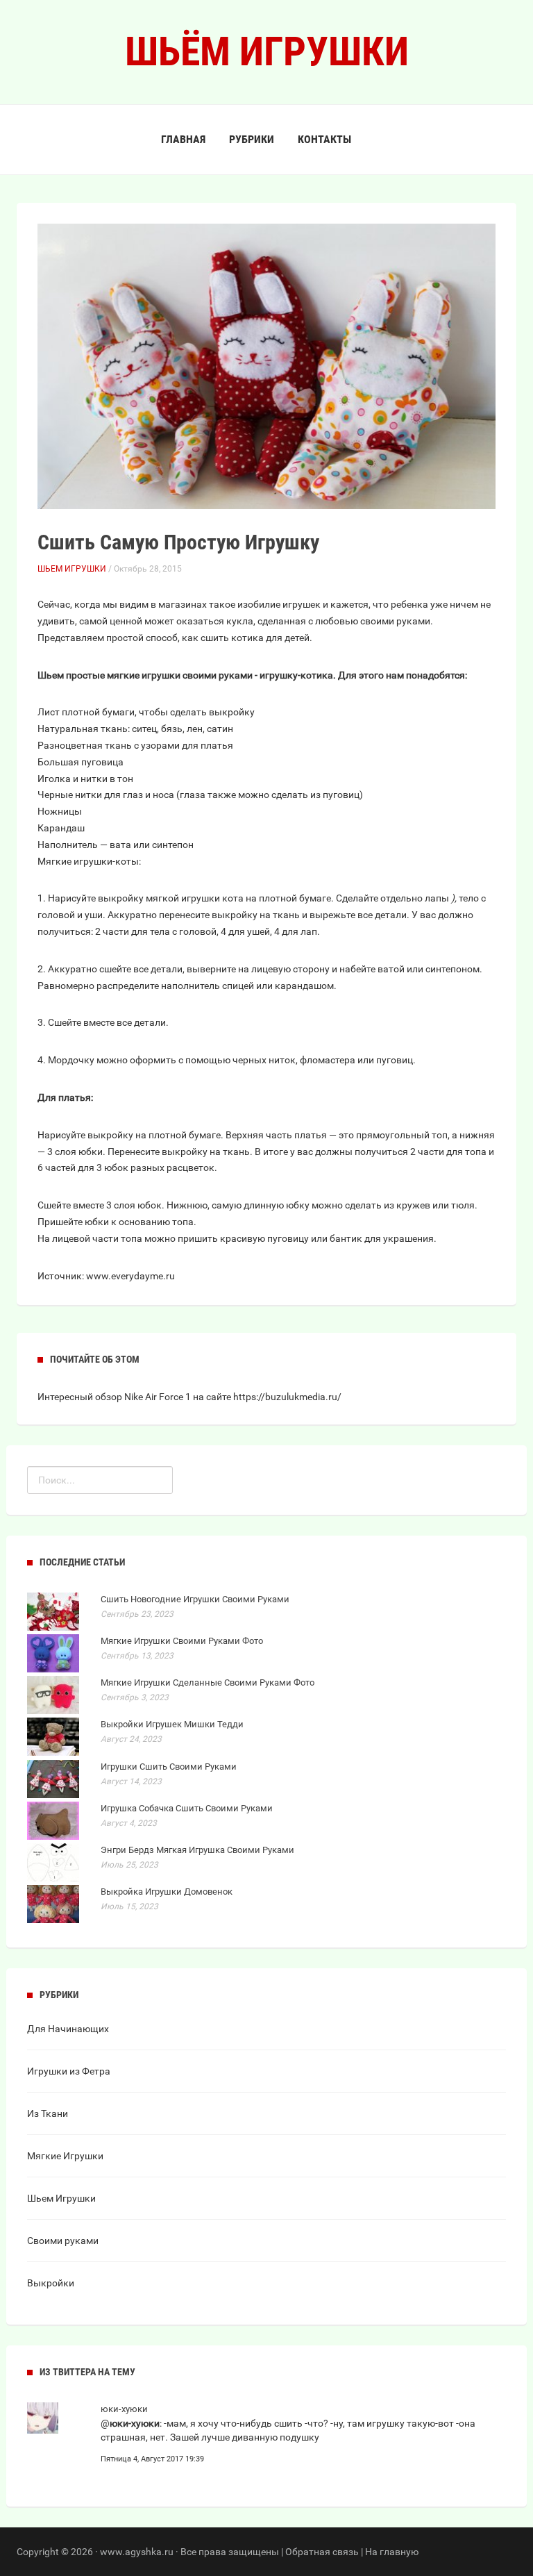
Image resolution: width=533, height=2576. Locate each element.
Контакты (324, 139)
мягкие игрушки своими (162, 675)
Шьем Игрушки (72, 569)
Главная (183, 139)
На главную (392, 2552)
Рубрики (252, 139)
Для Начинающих (68, 2029)
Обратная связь (322, 2552)
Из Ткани (48, 2113)
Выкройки (51, 2283)
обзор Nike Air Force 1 (143, 1397)
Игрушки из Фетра (69, 2071)
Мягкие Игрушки (65, 2156)
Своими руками (63, 2241)
